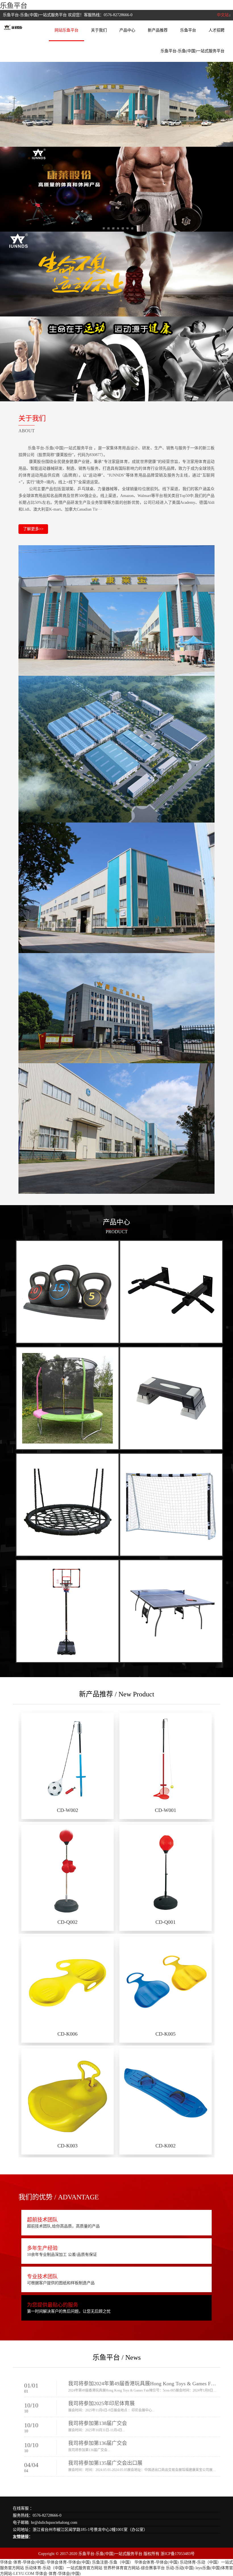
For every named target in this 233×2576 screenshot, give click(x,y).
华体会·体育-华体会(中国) (23, 2562)
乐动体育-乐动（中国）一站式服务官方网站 (64, 2568)
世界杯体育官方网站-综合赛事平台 (134, 2568)
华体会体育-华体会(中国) (69, 2562)
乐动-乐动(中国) (180, 2568)
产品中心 (127, 30)
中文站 (223, 15)
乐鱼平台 (14, 6)
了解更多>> (33, 529)
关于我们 (99, 30)
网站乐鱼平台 (66, 30)
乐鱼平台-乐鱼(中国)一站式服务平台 (193, 51)
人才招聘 (217, 30)
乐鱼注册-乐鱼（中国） (113, 2562)
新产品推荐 (158, 30)
